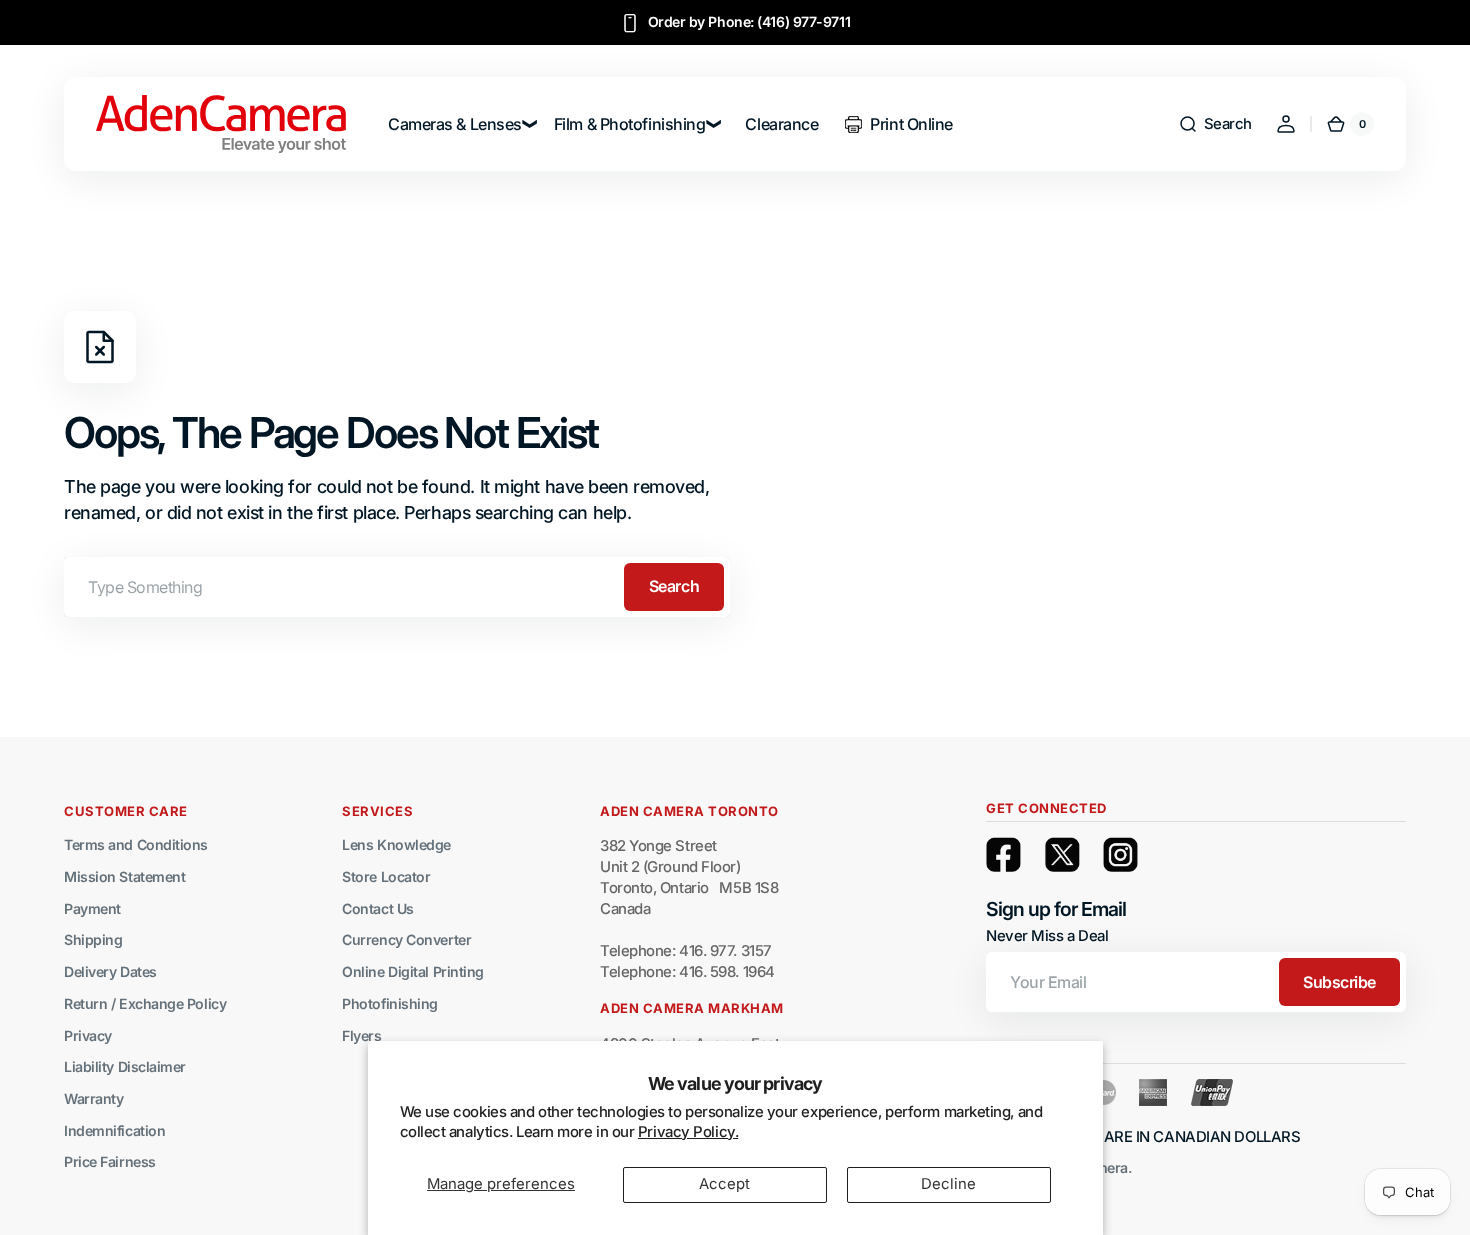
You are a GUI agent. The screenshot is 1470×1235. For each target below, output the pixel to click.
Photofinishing (390, 1003)
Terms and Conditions (136, 844)
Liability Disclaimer (125, 1066)
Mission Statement (124, 876)
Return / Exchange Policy (145, 1003)
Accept (724, 1184)
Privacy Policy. (688, 1132)
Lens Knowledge (396, 844)
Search (674, 586)
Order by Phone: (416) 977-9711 (749, 21)
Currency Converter (406, 939)
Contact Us (378, 908)
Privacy (88, 1035)
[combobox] (397, 587)
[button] (1215, 124)
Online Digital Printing (413, 971)
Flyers (361, 1035)
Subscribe (1339, 982)
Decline (948, 1184)
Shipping (93, 939)
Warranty (93, 1098)
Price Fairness (110, 1161)
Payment (92, 908)
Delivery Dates (110, 971)
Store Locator (386, 876)
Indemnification (114, 1130)
